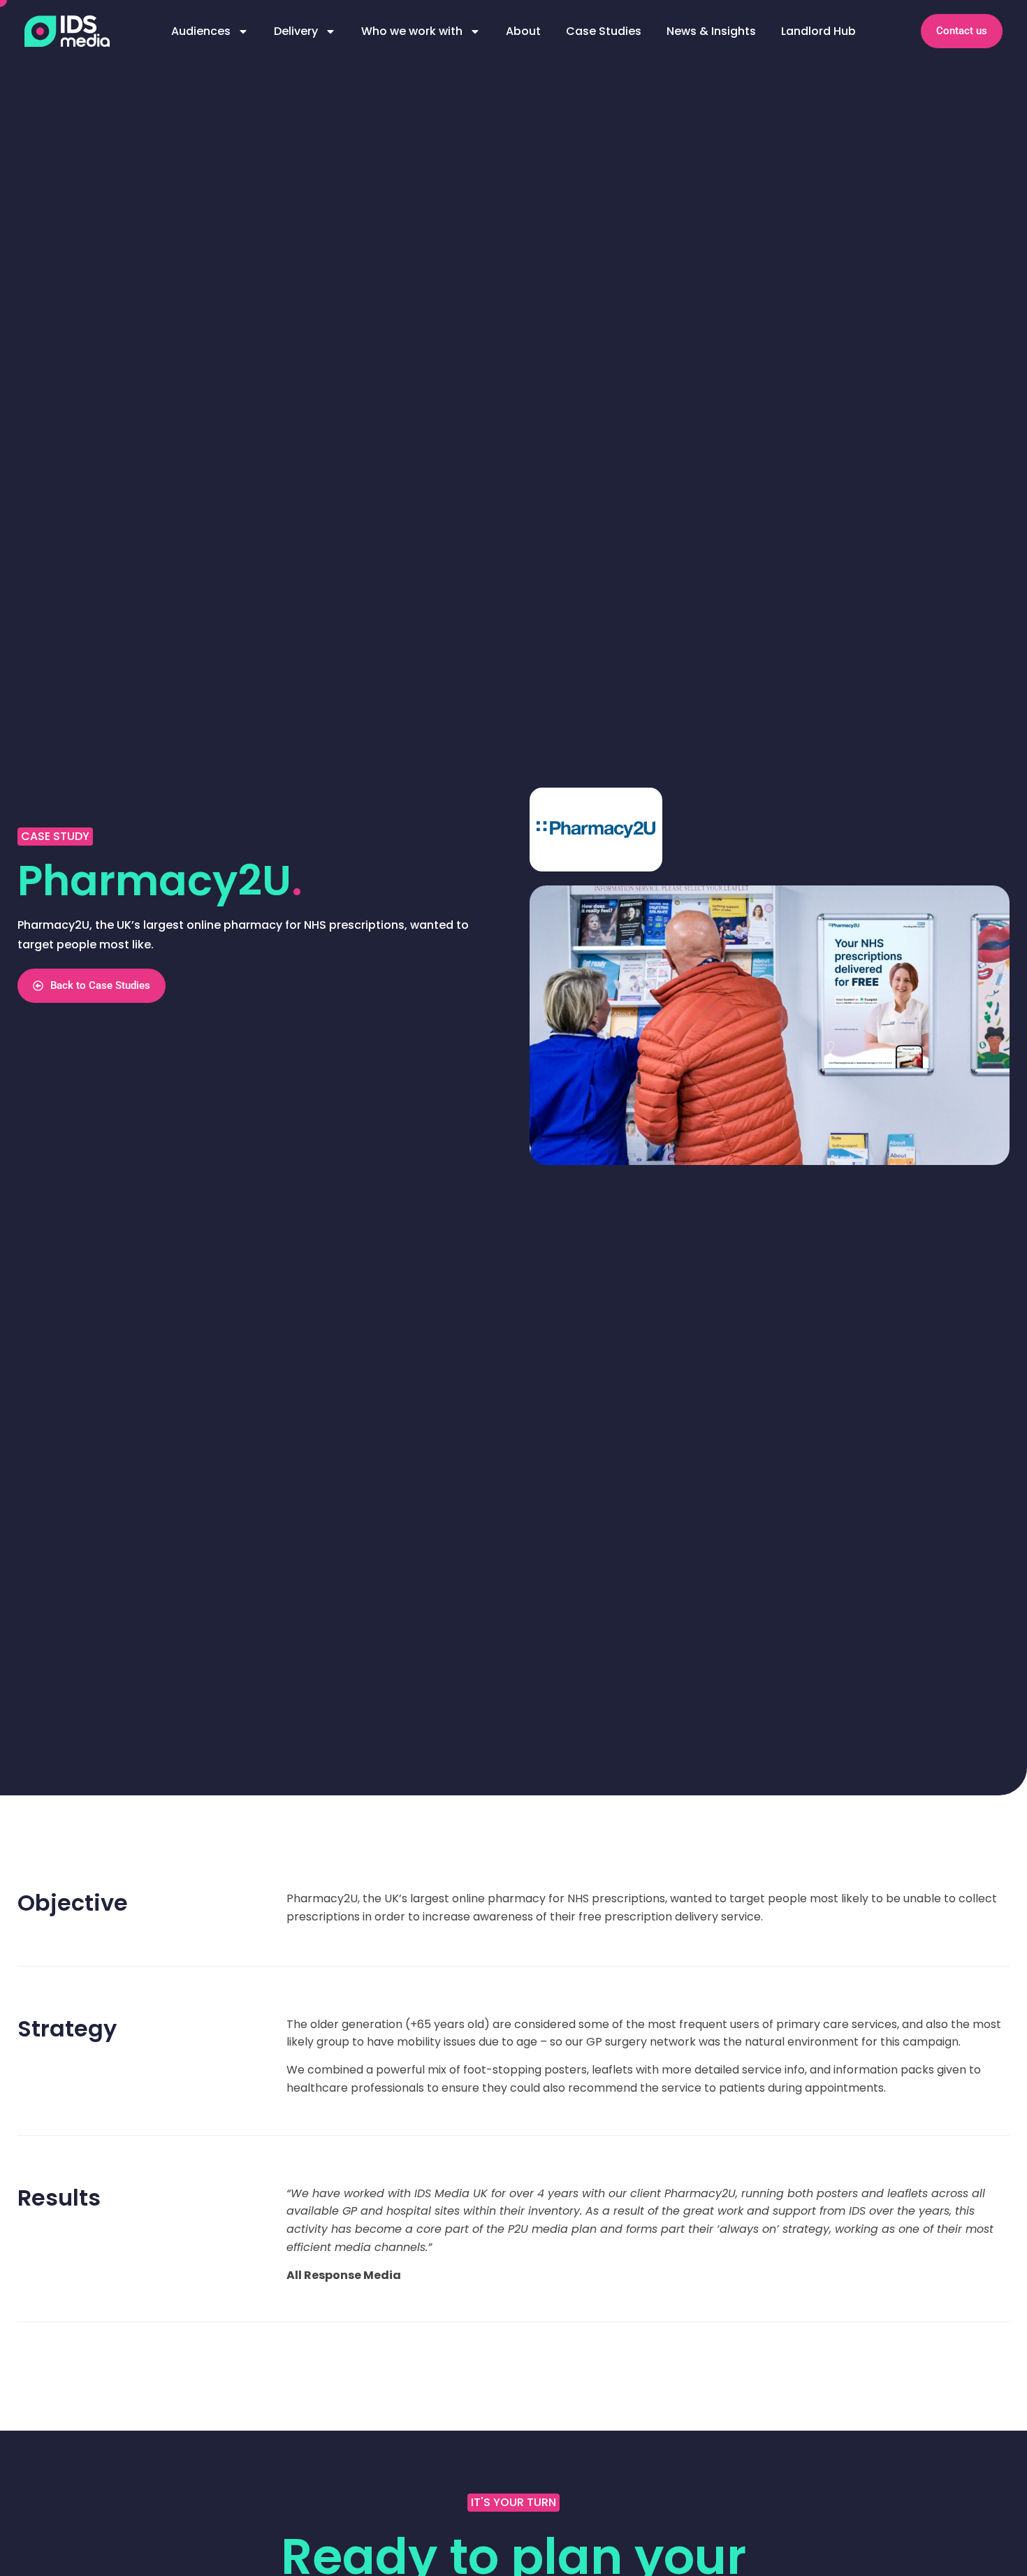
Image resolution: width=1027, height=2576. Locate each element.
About (523, 31)
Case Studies (604, 31)
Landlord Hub (818, 31)
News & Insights (711, 31)
